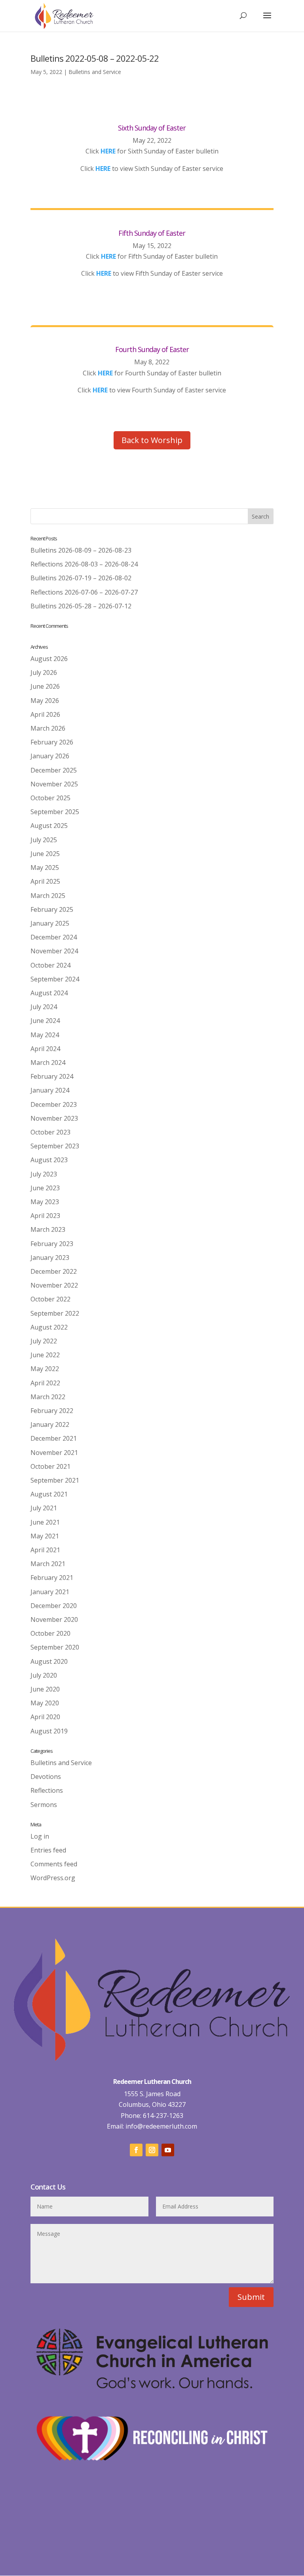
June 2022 (45, 1355)
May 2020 (45, 1703)
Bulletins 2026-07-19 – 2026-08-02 (81, 578)
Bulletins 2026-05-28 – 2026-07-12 (81, 606)
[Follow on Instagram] (152, 2150)
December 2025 (54, 770)
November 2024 (54, 951)
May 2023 (45, 1202)
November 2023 (54, 1118)
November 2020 (54, 1619)
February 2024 (52, 1076)
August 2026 (49, 659)
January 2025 (50, 923)
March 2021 (48, 1564)
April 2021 (45, 1550)
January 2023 (50, 1258)
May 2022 (45, 1369)
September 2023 (55, 1146)
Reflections (47, 1790)
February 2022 (52, 1411)
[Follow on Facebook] (136, 2150)
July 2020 (44, 1675)
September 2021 (55, 1480)
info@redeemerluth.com (161, 2126)
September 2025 (55, 812)
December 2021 (54, 1438)
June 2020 (45, 1689)
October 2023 (50, 1132)
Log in (40, 1836)
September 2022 (55, 1313)
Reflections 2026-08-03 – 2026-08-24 (84, 564)
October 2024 (50, 965)
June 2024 (45, 1021)
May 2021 (45, 1536)
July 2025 (44, 840)
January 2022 (50, 1424)
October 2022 (50, 1299)
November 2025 (54, 784)
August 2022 (49, 1327)
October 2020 (50, 1633)
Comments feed (54, 1864)
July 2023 (44, 1174)
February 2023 (52, 1244)
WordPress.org (53, 1878)
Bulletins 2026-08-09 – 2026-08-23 (81, 550)
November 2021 (54, 1453)
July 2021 (44, 1508)
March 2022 (48, 1397)
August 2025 (49, 826)
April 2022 (45, 1383)
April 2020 (45, 1717)
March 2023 (48, 1229)
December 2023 (54, 1104)
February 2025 (52, 909)
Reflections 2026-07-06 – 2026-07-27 (84, 592)
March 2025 (48, 896)
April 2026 (45, 714)
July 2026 (44, 672)
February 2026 (52, 742)
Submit (251, 2297)
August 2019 (49, 1731)
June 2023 (45, 1188)
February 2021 (52, 1578)
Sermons (44, 1805)
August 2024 (49, 993)
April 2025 (45, 881)
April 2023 (45, 1216)
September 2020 (55, 1647)
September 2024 (55, 979)
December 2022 (54, 1271)
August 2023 (49, 1160)
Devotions (46, 1777)
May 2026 (45, 701)
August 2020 (49, 1661)
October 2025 (50, 798)
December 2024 (54, 937)
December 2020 (54, 1606)
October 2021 (50, 1466)
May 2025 (45, 868)
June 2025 (45, 854)
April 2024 (45, 1049)
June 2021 (45, 1522)
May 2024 (45, 1035)
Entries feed (48, 1850)
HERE (103, 169)
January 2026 (50, 756)
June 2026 (45, 686)
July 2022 (44, 1341)
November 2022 (54, 1285)
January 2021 (50, 1592)
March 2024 (48, 1063)
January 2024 (50, 1090)
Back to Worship (152, 440)
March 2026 (48, 728)
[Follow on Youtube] (168, 2150)
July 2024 (44, 1007)
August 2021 (49, 1494)
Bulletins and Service (95, 72)
